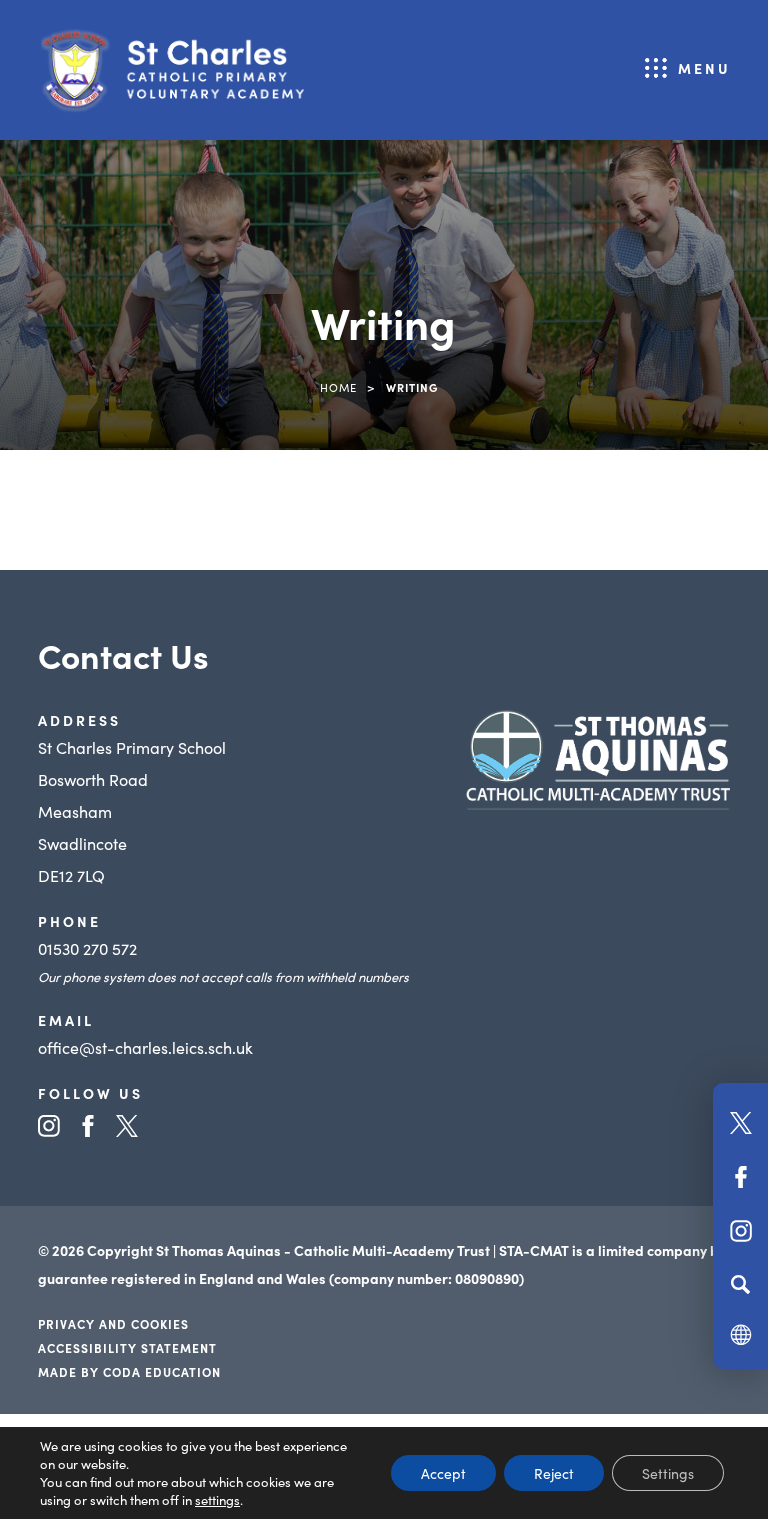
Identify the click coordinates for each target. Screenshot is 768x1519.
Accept (443, 1473)
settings (217, 1500)
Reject (554, 1473)
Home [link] (338, 387)
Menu (704, 68)
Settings (668, 1473)
